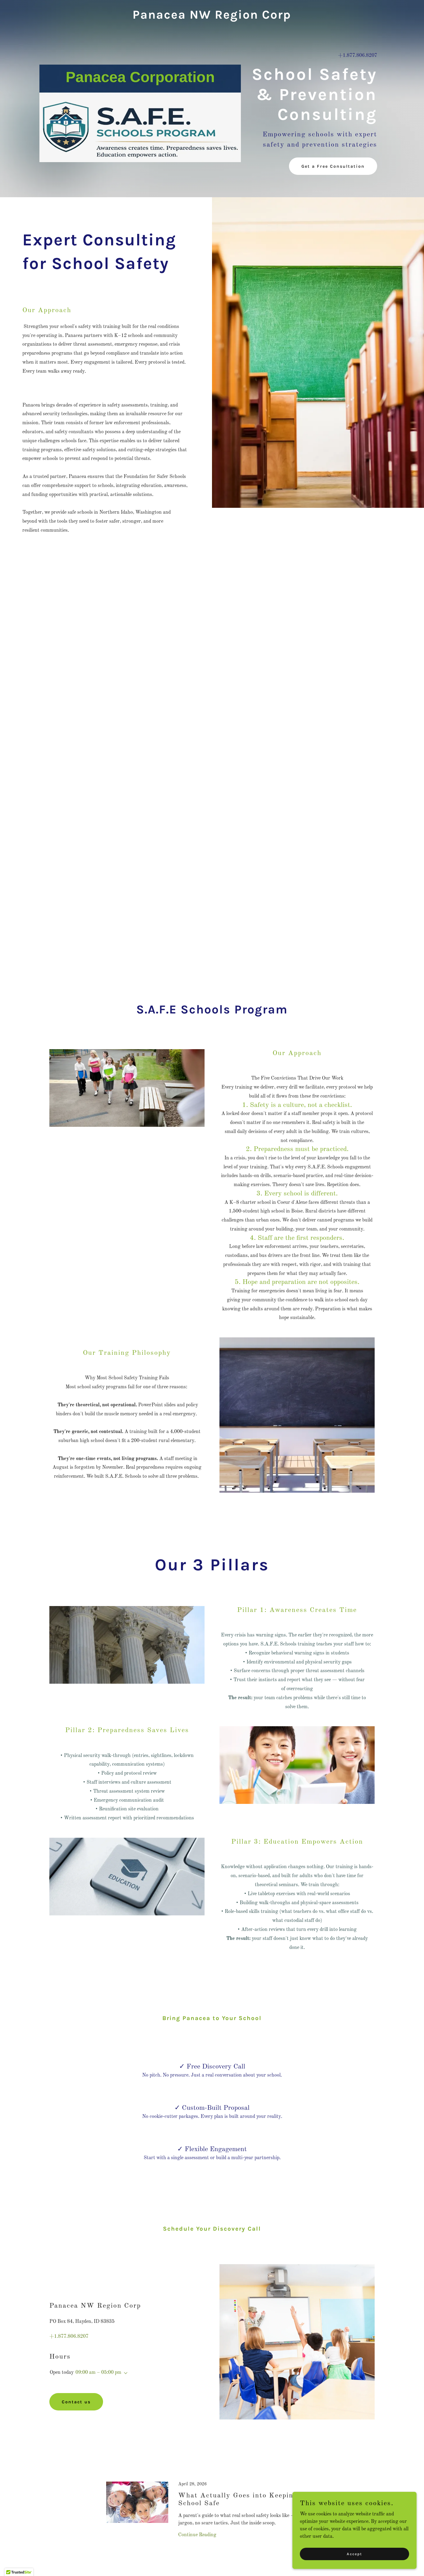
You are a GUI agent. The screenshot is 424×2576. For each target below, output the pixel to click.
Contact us (76, 2402)
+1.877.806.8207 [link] (358, 56)
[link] (212, 17)
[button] (124, 2373)
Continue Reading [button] (197, 2535)
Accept (354, 2554)
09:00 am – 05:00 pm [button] (98, 2373)
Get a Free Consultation (333, 166)
